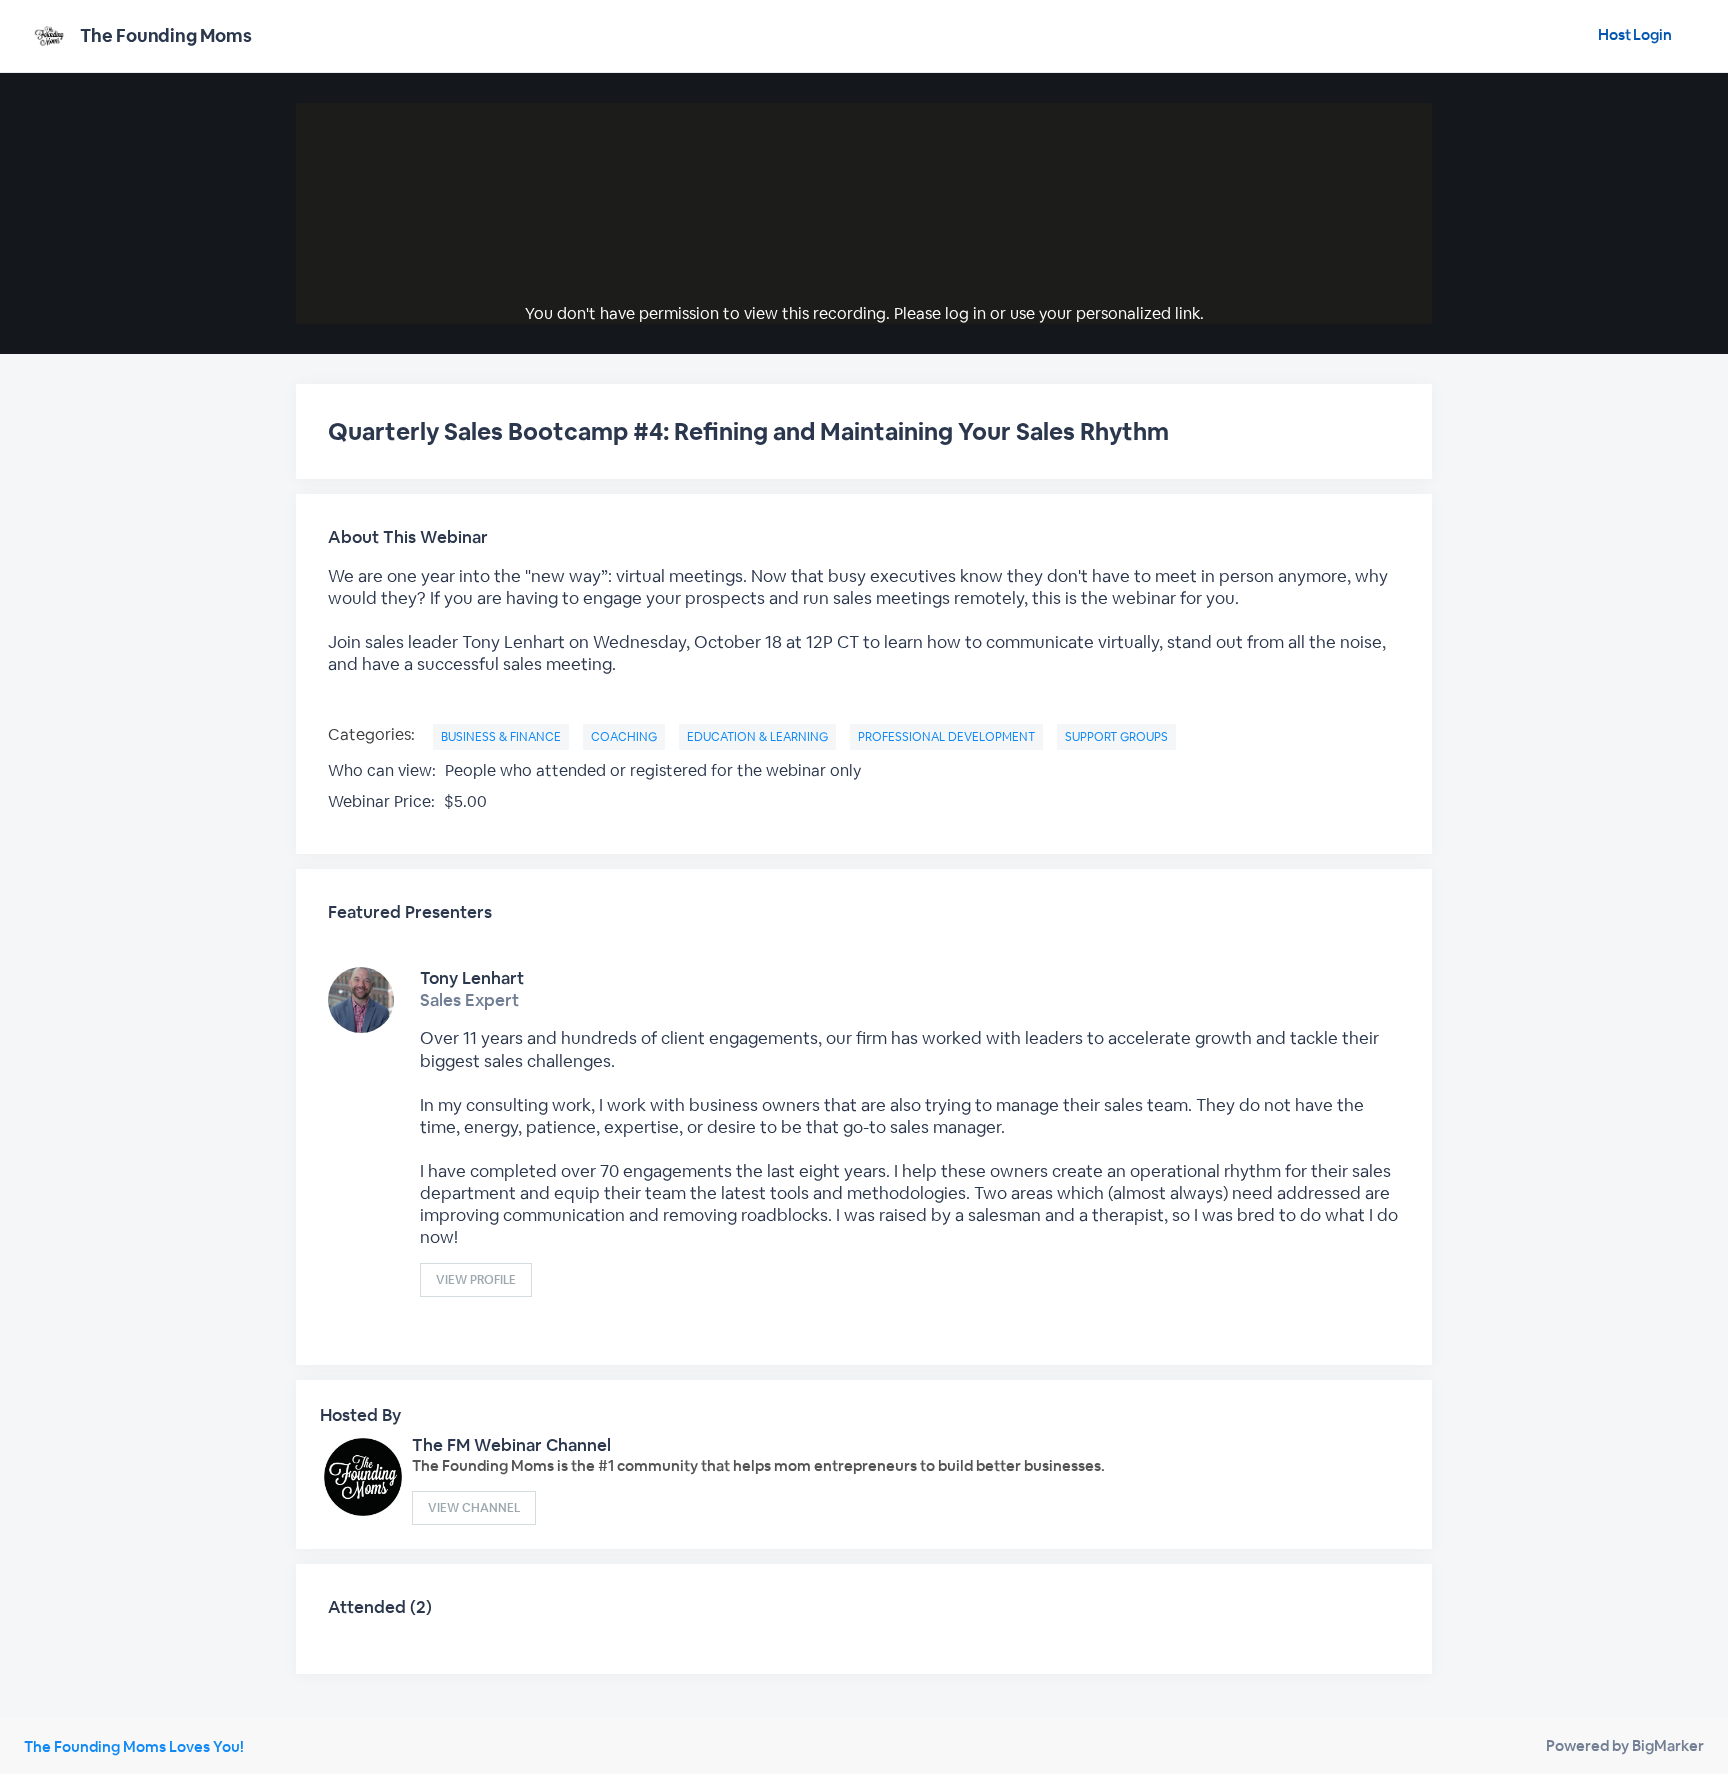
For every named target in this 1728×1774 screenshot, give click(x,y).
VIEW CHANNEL (474, 1508)
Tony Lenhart (472, 978)
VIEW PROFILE (476, 1280)
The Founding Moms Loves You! (134, 1746)
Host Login (1635, 34)
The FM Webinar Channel (511, 1445)
